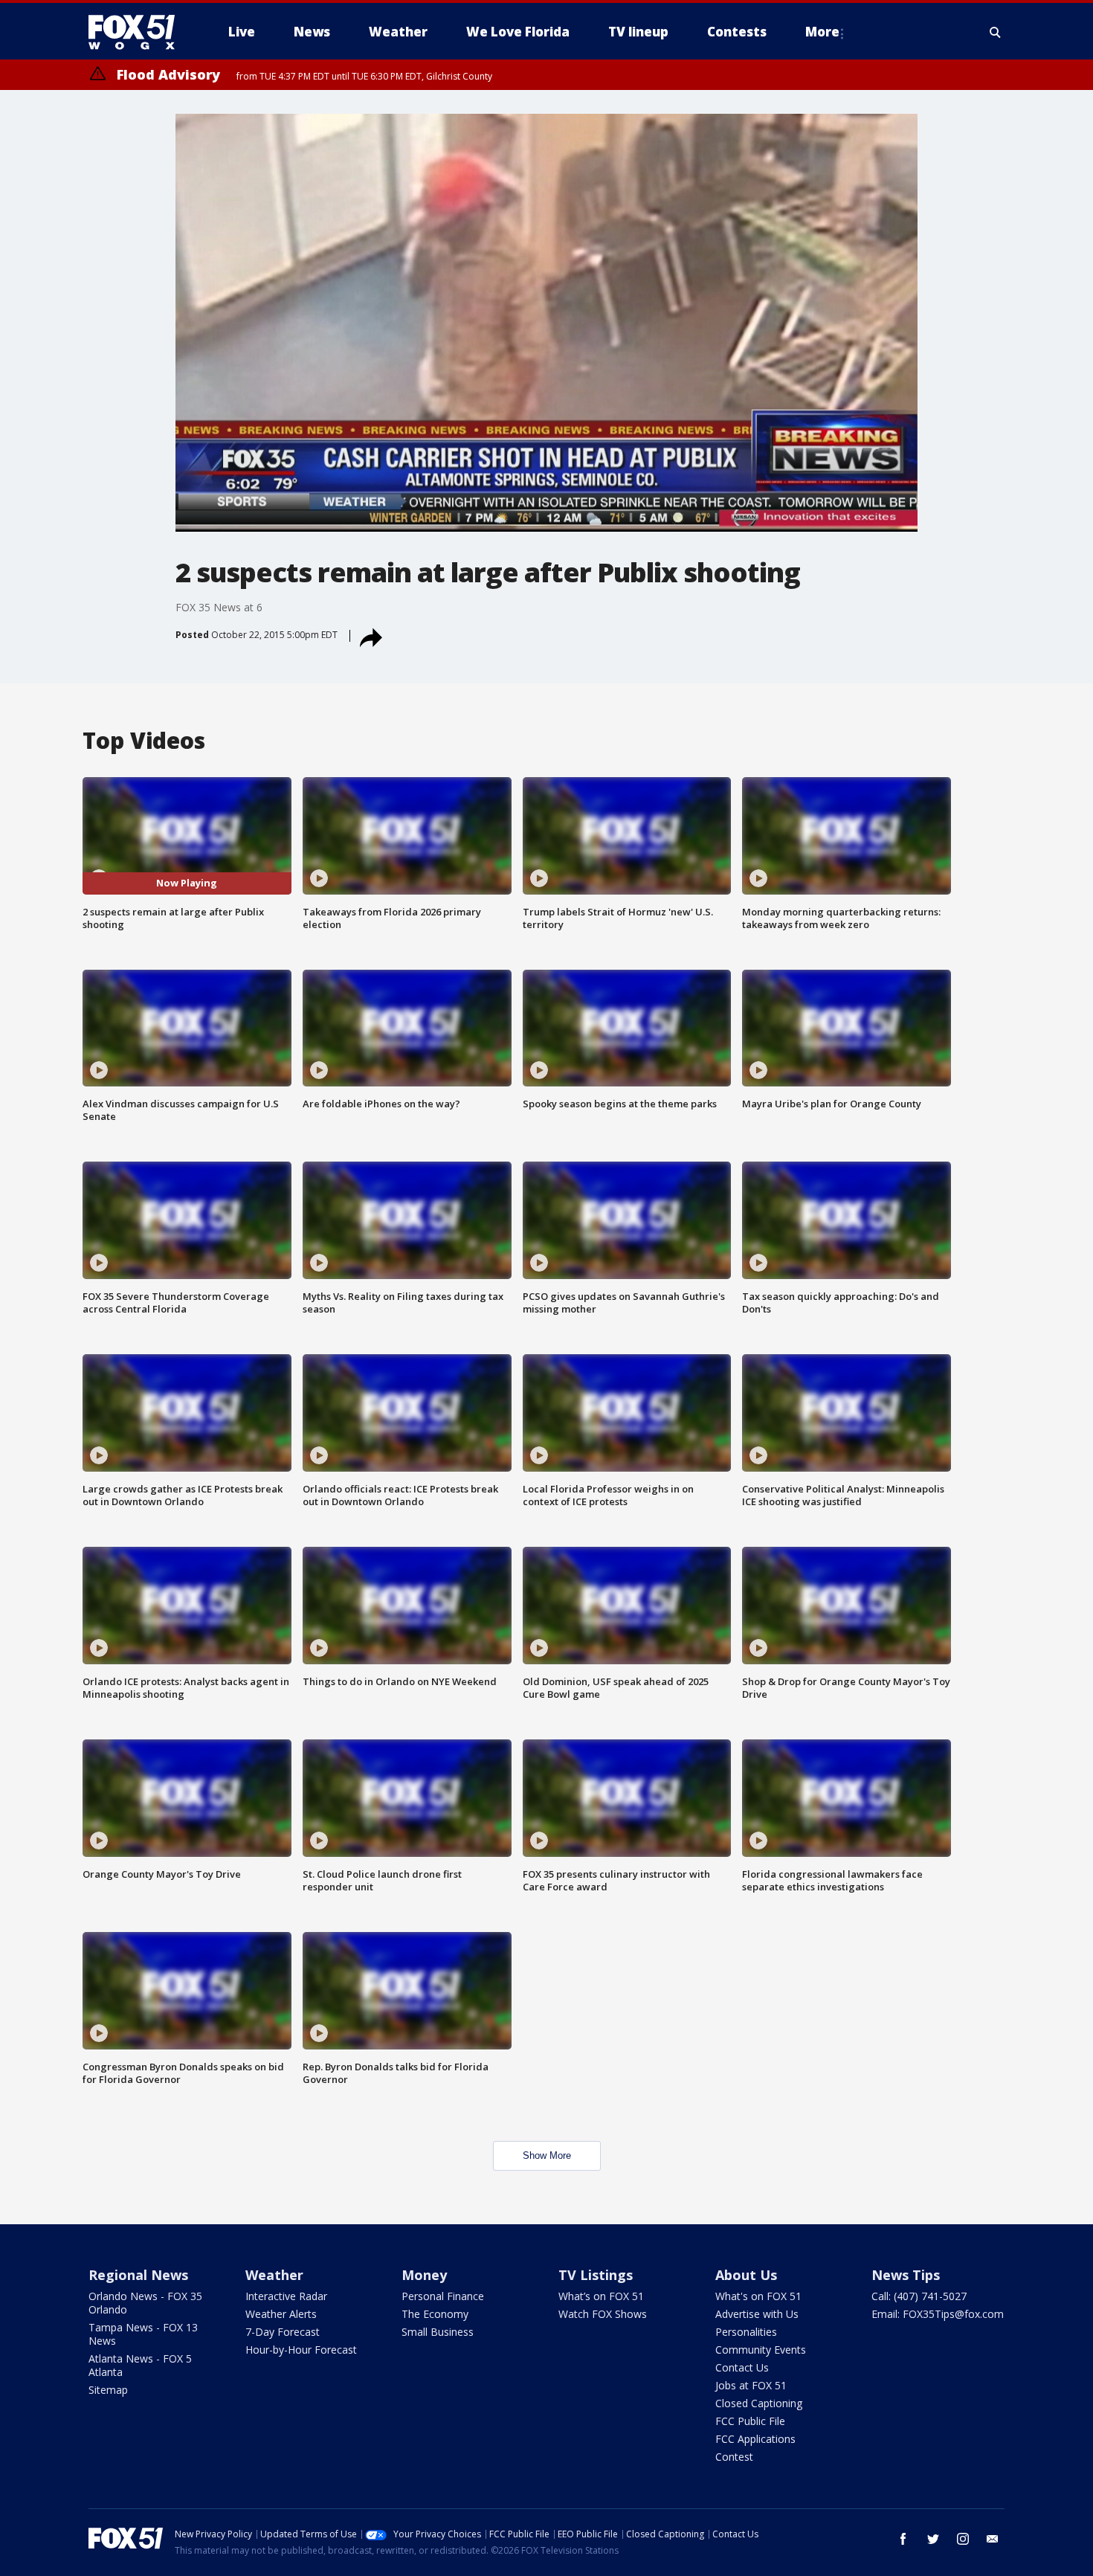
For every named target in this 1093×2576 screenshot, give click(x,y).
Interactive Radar (286, 2296)
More (822, 32)
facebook (903, 2539)
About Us (746, 2275)
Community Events (761, 2350)
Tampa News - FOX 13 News (143, 2334)
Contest (734, 2457)
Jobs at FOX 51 (751, 2385)
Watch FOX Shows (603, 2314)
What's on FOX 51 (758, 2296)
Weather (274, 2275)
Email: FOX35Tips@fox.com (938, 2314)
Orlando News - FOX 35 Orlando (145, 2303)
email (993, 2539)
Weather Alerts (281, 2314)
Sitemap (108, 2390)
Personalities (746, 2332)
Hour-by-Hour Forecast (301, 2350)
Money (424, 2275)
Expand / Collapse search (996, 32)
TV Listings (596, 2275)
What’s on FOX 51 (601, 2296)
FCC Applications (755, 2439)
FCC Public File (750, 2421)
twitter (933, 2539)
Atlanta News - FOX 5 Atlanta (140, 2365)
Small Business (438, 2332)
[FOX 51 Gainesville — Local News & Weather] (138, 32)
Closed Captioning (759, 2403)
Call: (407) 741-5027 (919, 2296)
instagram (963, 2539)
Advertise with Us (757, 2314)
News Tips (906, 2275)
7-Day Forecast (283, 2332)
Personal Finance (443, 2296)
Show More (547, 2155)
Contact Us (742, 2367)
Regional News (138, 2275)
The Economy (435, 2314)
